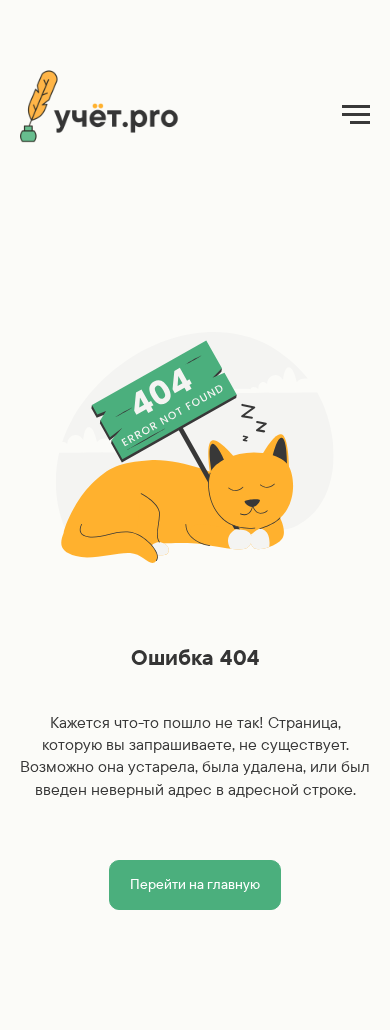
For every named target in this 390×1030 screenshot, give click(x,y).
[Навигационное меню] (356, 115)
